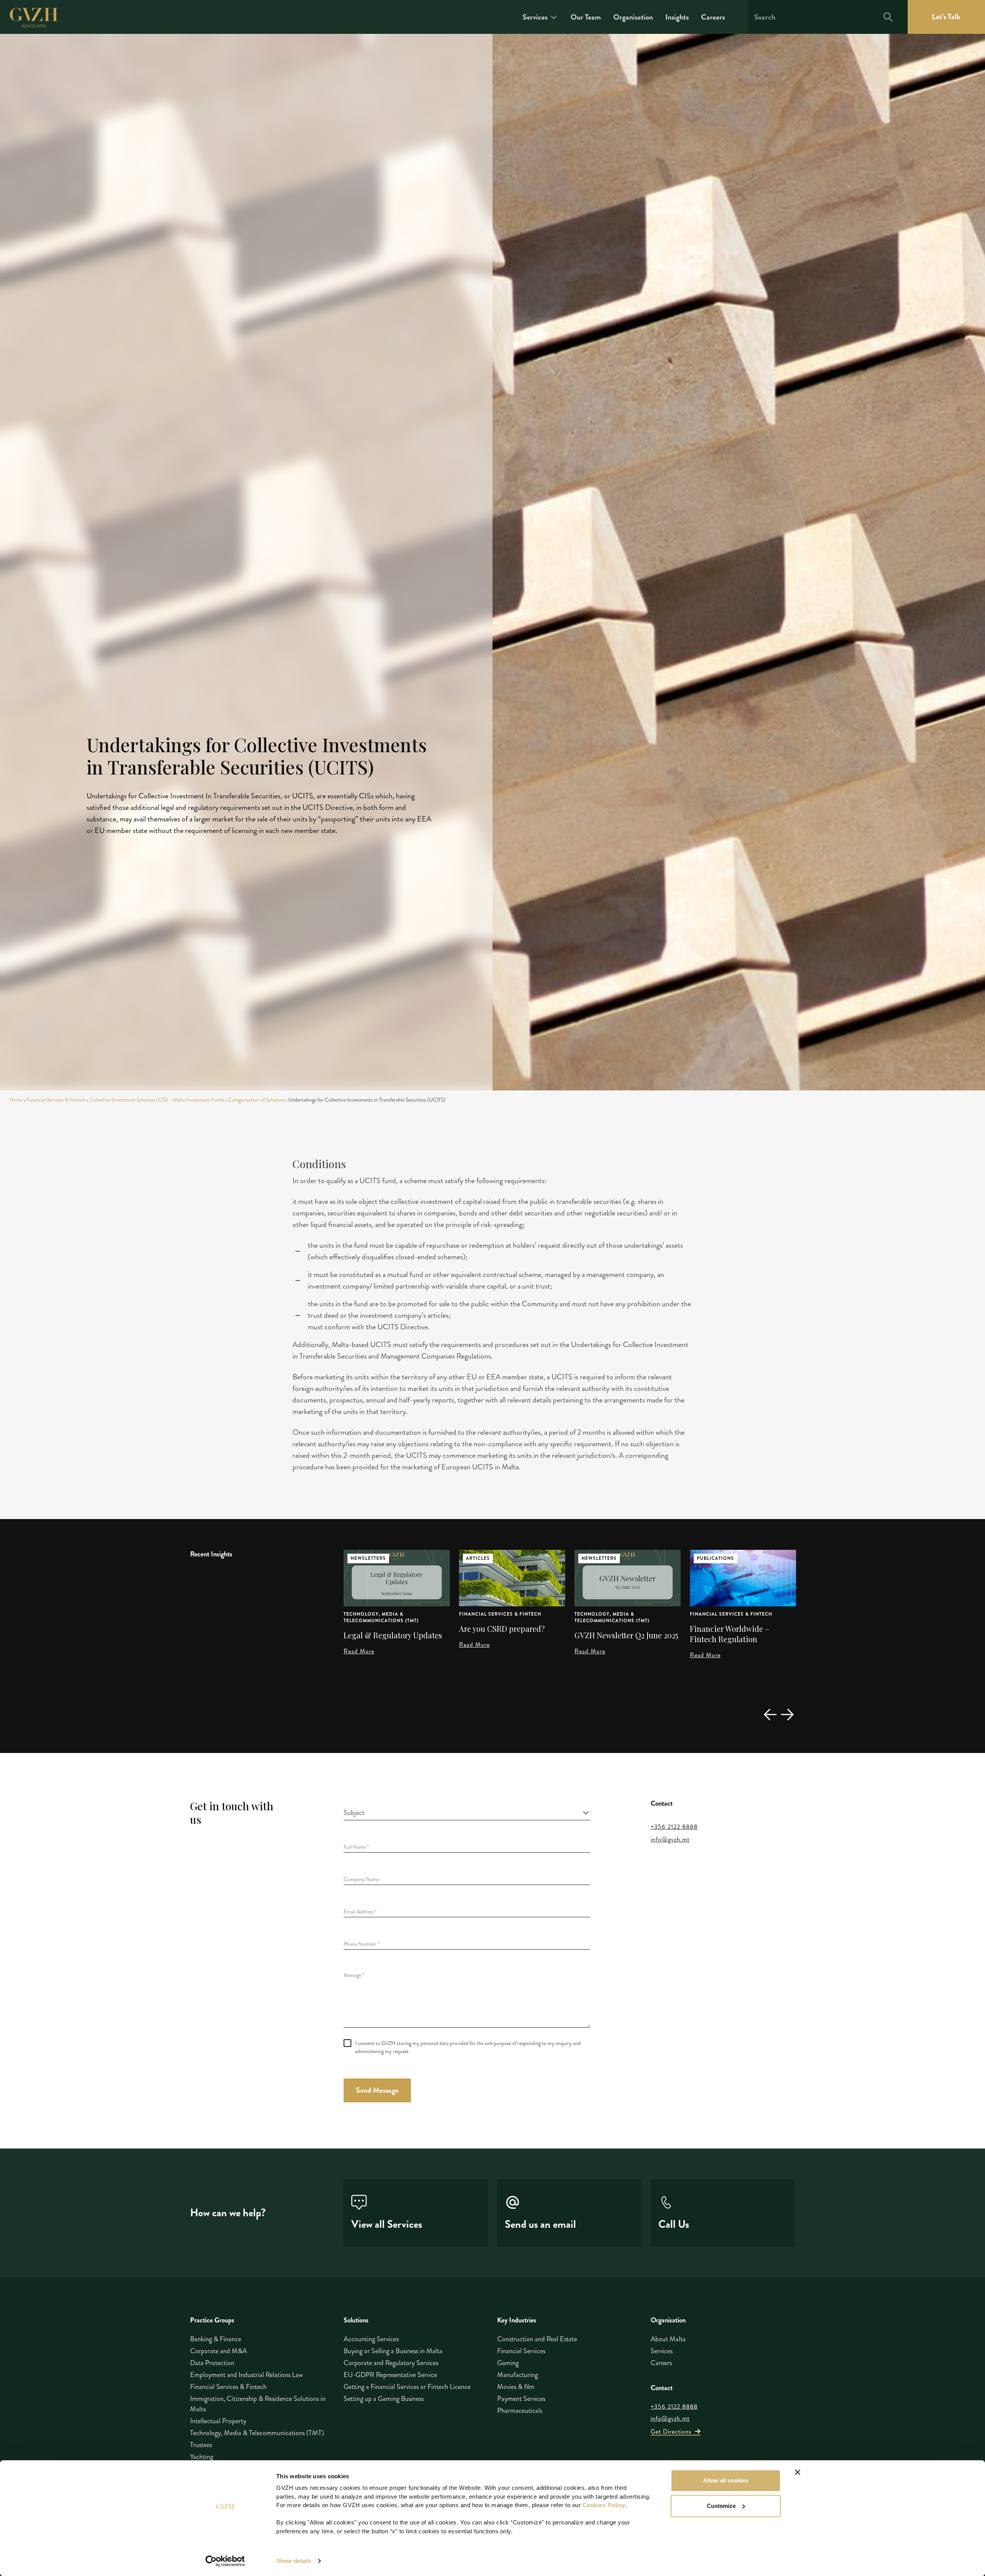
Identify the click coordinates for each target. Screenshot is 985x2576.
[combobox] (467, 1813)
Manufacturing (518, 2375)
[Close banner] (798, 2472)
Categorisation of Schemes (256, 1100)
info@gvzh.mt (670, 1840)
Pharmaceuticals (520, 2411)
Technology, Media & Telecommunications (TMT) (497, 1618)
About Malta (668, 2339)
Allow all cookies (726, 2480)
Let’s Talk (946, 17)
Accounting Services (371, 2339)
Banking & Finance (216, 2339)
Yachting (202, 2457)
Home (16, 1100)
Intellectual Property (218, 2421)
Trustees (201, 2445)
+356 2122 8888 (674, 1827)
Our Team (586, 17)
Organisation (633, 17)
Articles (362, 1558)
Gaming (508, 2363)
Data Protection (212, 2363)
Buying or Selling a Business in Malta (393, 2351)
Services (535, 17)
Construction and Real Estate (537, 2339)
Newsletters (484, 1558)
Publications (600, 1558)
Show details (294, 2561)
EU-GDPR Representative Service (390, 2375)
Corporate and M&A (219, 2351)
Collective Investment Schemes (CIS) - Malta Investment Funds (157, 1100)
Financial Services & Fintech (56, 1100)
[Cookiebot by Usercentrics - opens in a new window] (225, 2561)
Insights (677, 17)
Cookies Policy (604, 2505)
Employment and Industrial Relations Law (246, 2375)
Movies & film (516, 2387)
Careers (713, 17)
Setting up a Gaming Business (384, 2399)
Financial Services (521, 2351)
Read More (359, 1645)
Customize (721, 2506)
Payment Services (521, 2399)
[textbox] (462, 1813)
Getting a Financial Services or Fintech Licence (407, 2387)
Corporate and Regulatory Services (391, 2363)
